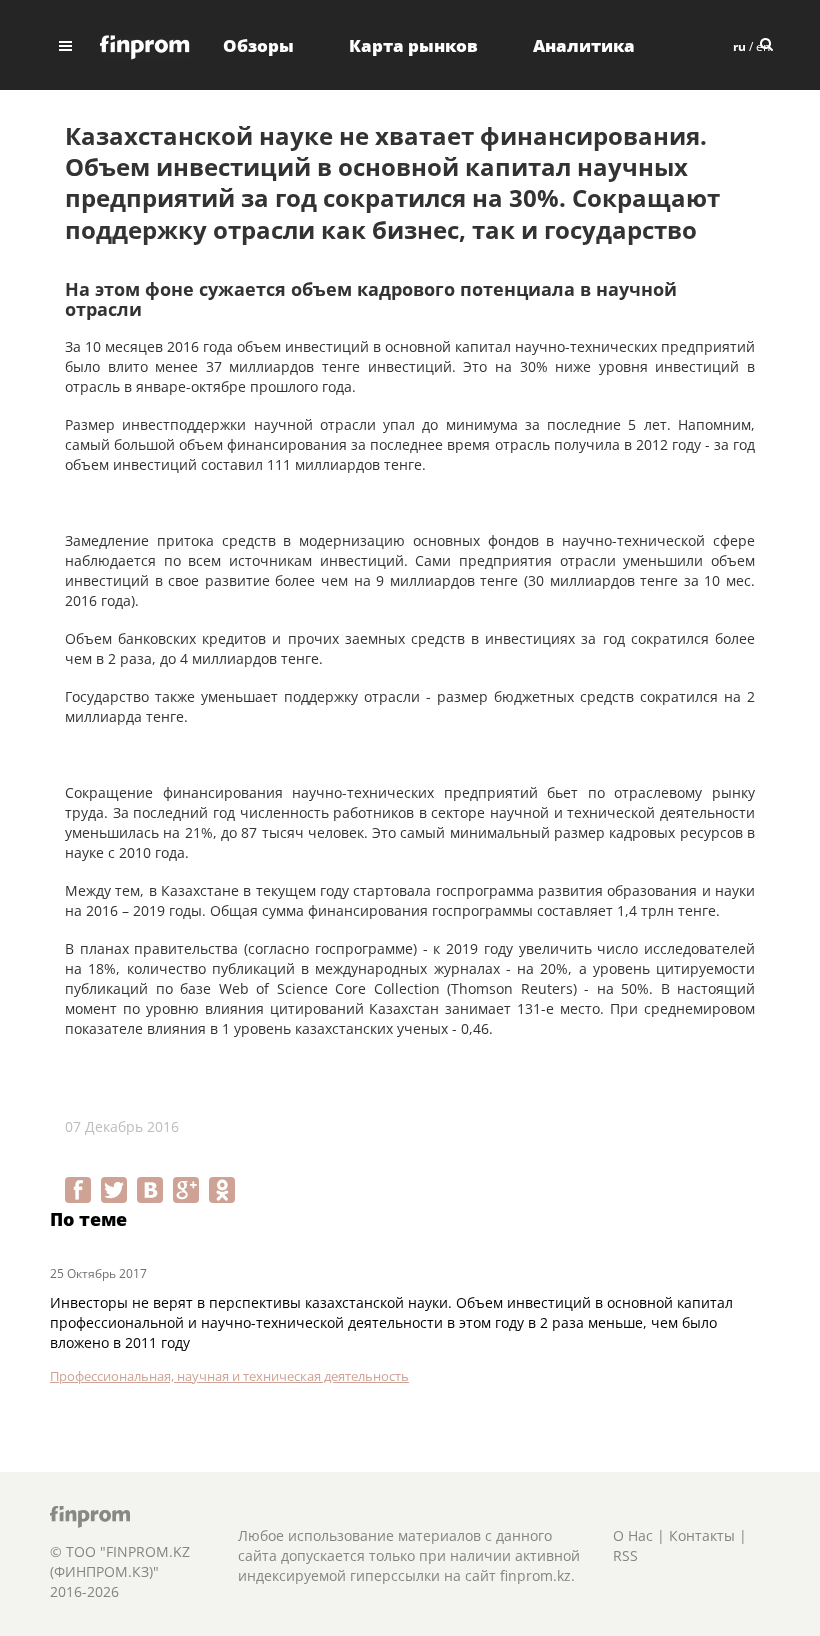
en (763, 46)
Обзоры (258, 45)
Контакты (702, 1535)
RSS (625, 1555)
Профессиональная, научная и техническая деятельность (229, 1376)
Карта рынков (413, 45)
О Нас (633, 1535)
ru (739, 46)
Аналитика (584, 45)
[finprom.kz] (145, 45)
